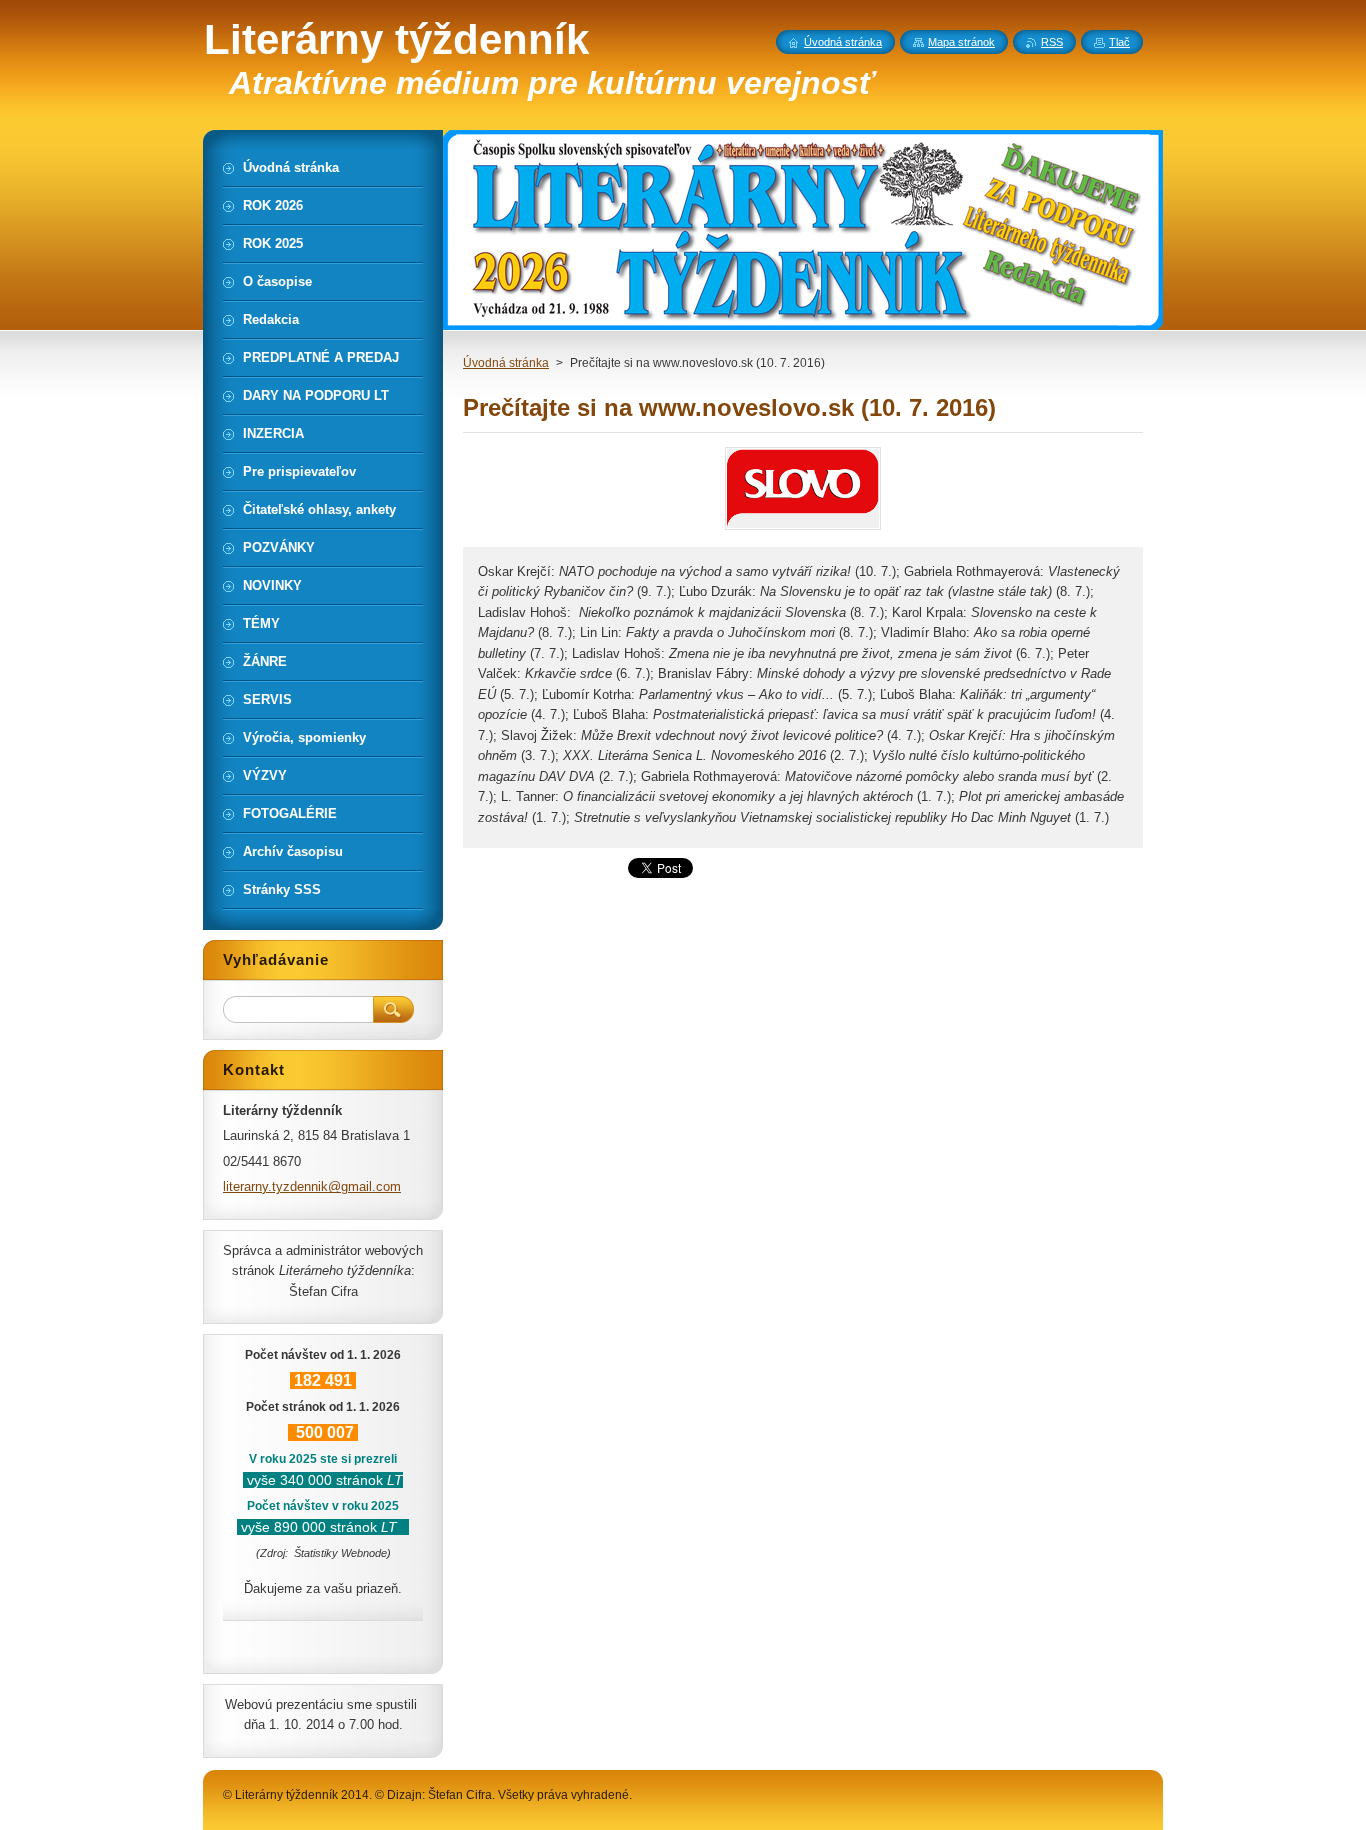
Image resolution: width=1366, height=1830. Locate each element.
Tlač (1119, 42)
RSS (1052, 42)
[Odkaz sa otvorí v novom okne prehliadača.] (803, 529)
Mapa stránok (961, 42)
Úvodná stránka (506, 363)
